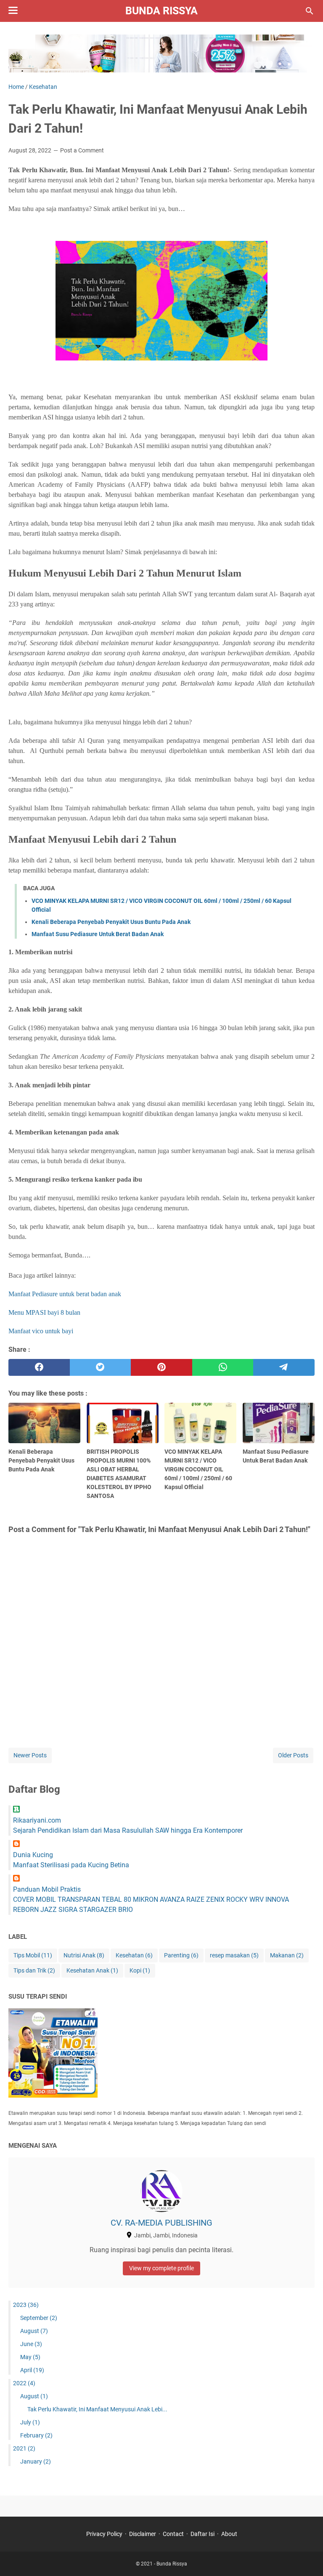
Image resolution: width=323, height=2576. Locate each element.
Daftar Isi (203, 2534)
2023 (26, 2305)
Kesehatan (134, 1955)
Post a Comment (82, 150)
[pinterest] (161, 1367)
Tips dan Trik (34, 1970)
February (36, 2435)
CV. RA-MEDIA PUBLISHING (161, 2223)
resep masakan (234, 1955)
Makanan (287, 1955)
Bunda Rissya (161, 11)
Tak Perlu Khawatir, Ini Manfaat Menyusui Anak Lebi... (97, 2409)
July (30, 2422)
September (39, 2318)
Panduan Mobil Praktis (47, 1889)
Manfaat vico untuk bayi (41, 1331)
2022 (24, 2383)
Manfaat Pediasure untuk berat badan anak (65, 1294)
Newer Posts (30, 1755)
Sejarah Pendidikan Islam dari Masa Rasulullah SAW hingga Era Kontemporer (128, 1830)
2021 (24, 2448)
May (30, 2357)
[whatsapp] (223, 1367)
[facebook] (39, 1367)
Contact (173, 2534)
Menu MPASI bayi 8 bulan (44, 1312)
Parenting (181, 1955)
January (36, 2461)
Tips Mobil (33, 1955)
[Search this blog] (310, 11)
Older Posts (293, 1755)
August (34, 2331)
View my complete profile (161, 2268)
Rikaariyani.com (37, 1820)
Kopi (140, 1970)
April (32, 2370)
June (31, 2344)
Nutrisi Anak (84, 1955)
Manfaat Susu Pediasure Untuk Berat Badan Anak (98, 934)
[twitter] (101, 1367)
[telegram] (284, 1367)
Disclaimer (143, 2534)
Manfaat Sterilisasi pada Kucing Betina (71, 1865)
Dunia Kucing (33, 1855)
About (229, 2534)
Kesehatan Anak (92, 1970)
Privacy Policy (104, 2534)
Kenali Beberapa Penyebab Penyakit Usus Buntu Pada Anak (111, 922)
